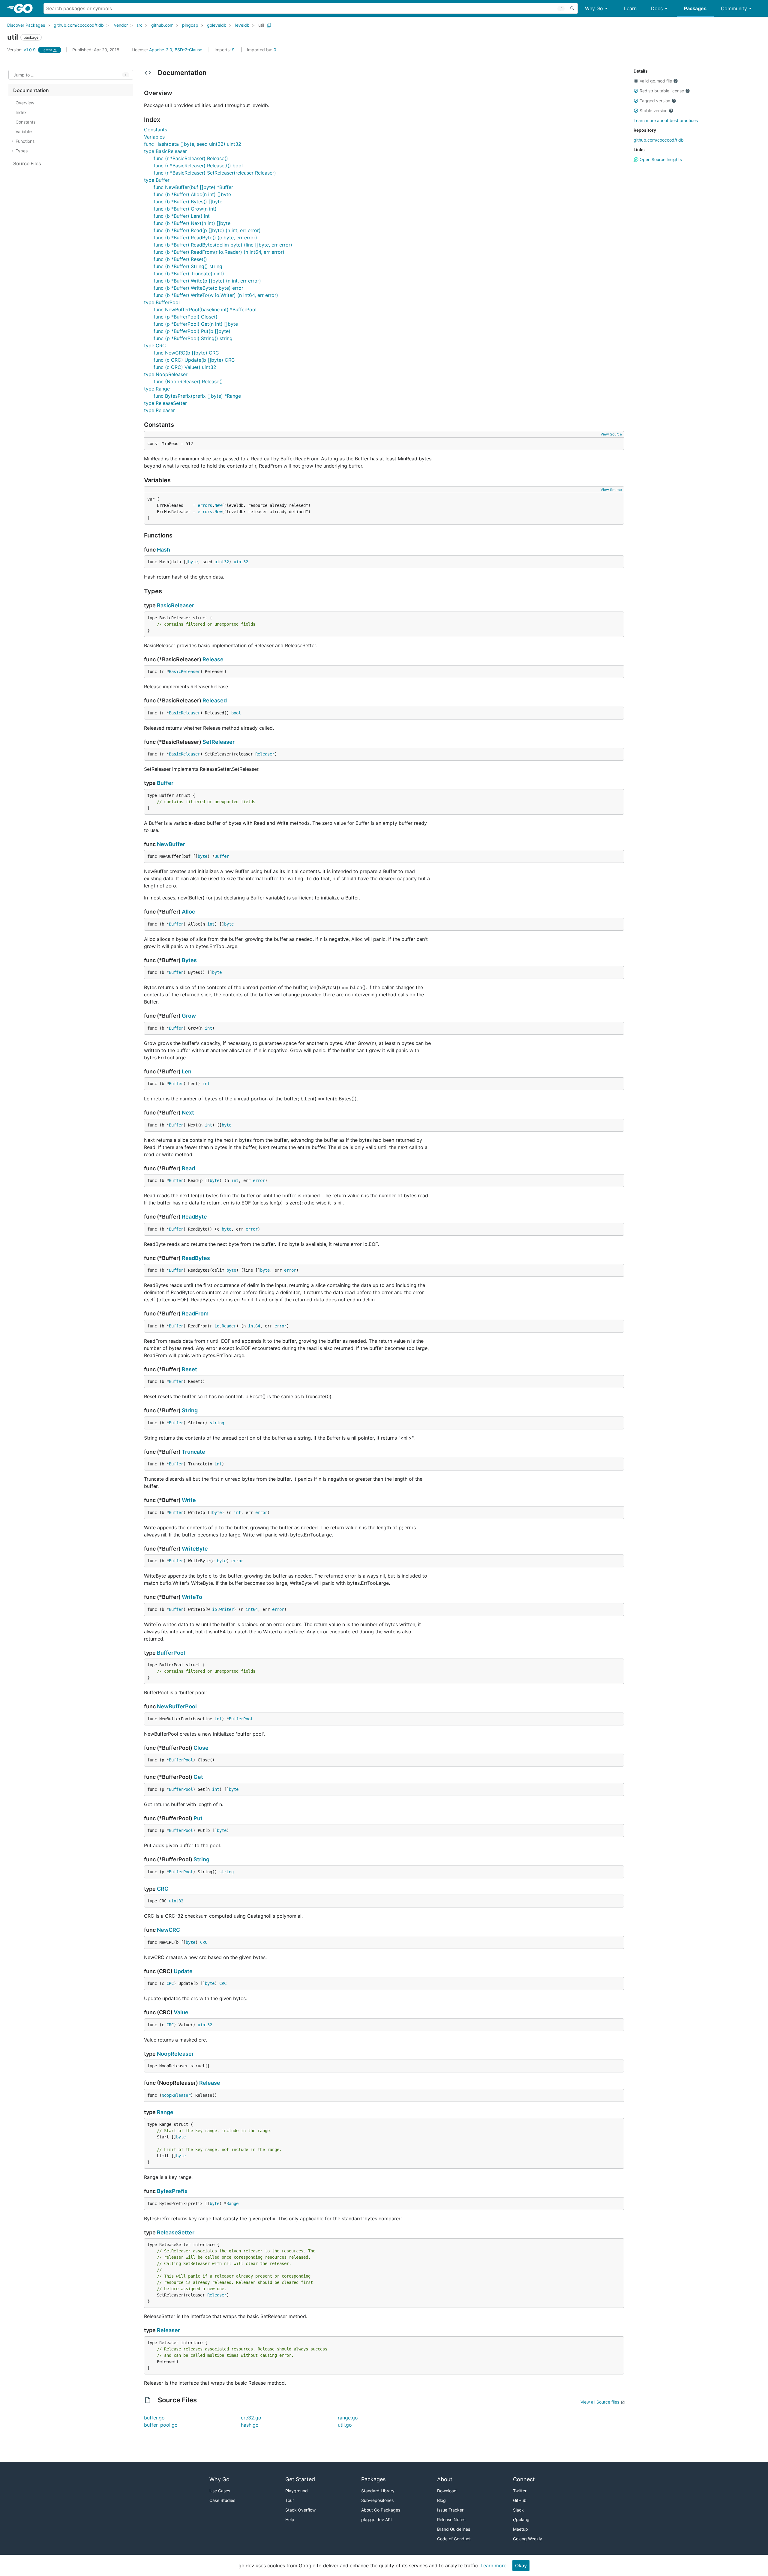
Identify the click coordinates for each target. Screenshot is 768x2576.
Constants (156, 130)
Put (198, 1818)
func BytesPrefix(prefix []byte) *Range (197, 396)
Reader (229, 1326)
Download (447, 2491)
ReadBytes (196, 1258)
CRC (163, 1889)
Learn (630, 8)
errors (205, 505)
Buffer (165, 783)
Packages (695, 8)
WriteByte (195, 1549)
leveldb (242, 25)
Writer (226, 1609)
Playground (297, 2491)
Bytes (189, 960)
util (261, 25)
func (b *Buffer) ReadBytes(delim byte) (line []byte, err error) (223, 245)
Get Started (300, 2479)
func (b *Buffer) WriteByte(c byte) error (198, 288)
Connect (524, 2479)
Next (188, 1113)
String (190, 1410)
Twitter (520, 2491)
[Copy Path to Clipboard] (269, 25)
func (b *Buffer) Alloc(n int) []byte (192, 194)
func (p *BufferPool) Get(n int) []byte (196, 324)
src (139, 25)
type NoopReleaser (166, 374)
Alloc (188, 912)
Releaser (265, 754)
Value (181, 2012)
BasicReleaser (175, 605)
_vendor (120, 25)
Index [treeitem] (21, 112)
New (218, 505)
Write (189, 1500)
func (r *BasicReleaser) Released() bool (198, 166)
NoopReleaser (175, 2054)
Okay (521, 2566)
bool (236, 713)
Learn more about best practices (666, 120)
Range (165, 2112)
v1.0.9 (22, 50)
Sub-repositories (377, 2500)
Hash (163, 550)
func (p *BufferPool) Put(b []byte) (192, 331)
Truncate (193, 1452)
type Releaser (159, 410)
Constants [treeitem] (25, 122)
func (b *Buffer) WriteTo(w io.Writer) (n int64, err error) (216, 295)
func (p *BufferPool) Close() (186, 317)
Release (213, 659)
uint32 (222, 562)
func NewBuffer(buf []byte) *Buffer (193, 187)
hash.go (250, 2425)
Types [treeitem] (22, 151)
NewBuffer (171, 844)
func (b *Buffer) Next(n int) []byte (192, 223)
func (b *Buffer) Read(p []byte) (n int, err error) (207, 230)
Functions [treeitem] (25, 141)
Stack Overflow (300, 2510)
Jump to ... (24, 75)
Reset (189, 1369)
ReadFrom (195, 1313)
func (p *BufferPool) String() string (193, 338)
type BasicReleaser (165, 151)
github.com (162, 25)
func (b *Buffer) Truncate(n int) (189, 274)
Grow (189, 1016)
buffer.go (154, 2418)
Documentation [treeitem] (31, 90)
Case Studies (222, 2500)
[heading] (25, 8)
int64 (254, 1326)
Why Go (594, 8)
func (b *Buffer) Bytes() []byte (188, 202)
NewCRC (168, 1930)
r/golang (521, 2519)
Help (290, 2519)
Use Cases (220, 2491)
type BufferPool (162, 302)
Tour (290, 2500)
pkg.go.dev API (376, 2519)
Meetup (520, 2529)
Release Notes (451, 2519)
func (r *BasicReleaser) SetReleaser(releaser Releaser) (215, 173)
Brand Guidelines (454, 2529)
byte (193, 562)
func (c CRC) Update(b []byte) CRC (194, 360)
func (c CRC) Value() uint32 (185, 367)
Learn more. (494, 2566)
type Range (157, 389)
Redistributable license (662, 91)
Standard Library (378, 2491)
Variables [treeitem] (24, 132)
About (445, 2479)
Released (215, 700)
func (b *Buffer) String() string (188, 266)
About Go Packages (381, 2510)
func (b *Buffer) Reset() (180, 259)
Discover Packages (26, 25)
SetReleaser (219, 742)
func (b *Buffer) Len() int (182, 216)
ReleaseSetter (176, 2232)
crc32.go (251, 2418)
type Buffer (157, 180)
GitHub (520, 2500)
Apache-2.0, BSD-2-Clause (176, 50)
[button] (636, 81)
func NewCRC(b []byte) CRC (186, 353)
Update (183, 1971)
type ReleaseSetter (165, 403)
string (217, 1423)
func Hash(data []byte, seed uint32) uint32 (193, 144)
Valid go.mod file (656, 81)
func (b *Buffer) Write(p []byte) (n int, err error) (207, 281)
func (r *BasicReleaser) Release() (191, 158)
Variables (154, 137)
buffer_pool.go (161, 2425)
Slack (518, 2510)
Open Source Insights (660, 159)
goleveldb (217, 25)
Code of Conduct (454, 2539)
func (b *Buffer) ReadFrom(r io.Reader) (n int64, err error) (219, 252)
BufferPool (171, 1653)
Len (187, 1071)
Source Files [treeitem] (27, 163)
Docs (657, 8)
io (217, 1326)
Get (198, 1777)
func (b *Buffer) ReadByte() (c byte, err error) (205, 238)
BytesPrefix (172, 2191)
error (259, 1180)
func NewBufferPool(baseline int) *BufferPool (205, 310)
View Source (611, 434)
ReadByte (194, 1217)
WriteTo (192, 1597)
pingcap (190, 25)
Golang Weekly (528, 2539)
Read (188, 1168)
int (211, 924)
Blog (441, 2500)
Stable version (654, 111)
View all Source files (600, 2402)
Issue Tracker (450, 2510)
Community (734, 8)
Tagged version (655, 101)
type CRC (155, 346)
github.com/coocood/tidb (79, 25)
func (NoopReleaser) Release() (188, 381)
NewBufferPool (177, 1706)
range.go (348, 2418)
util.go (345, 2425)
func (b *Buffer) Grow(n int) (185, 209)
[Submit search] (572, 8)
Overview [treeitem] (25, 103)
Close (201, 1748)
